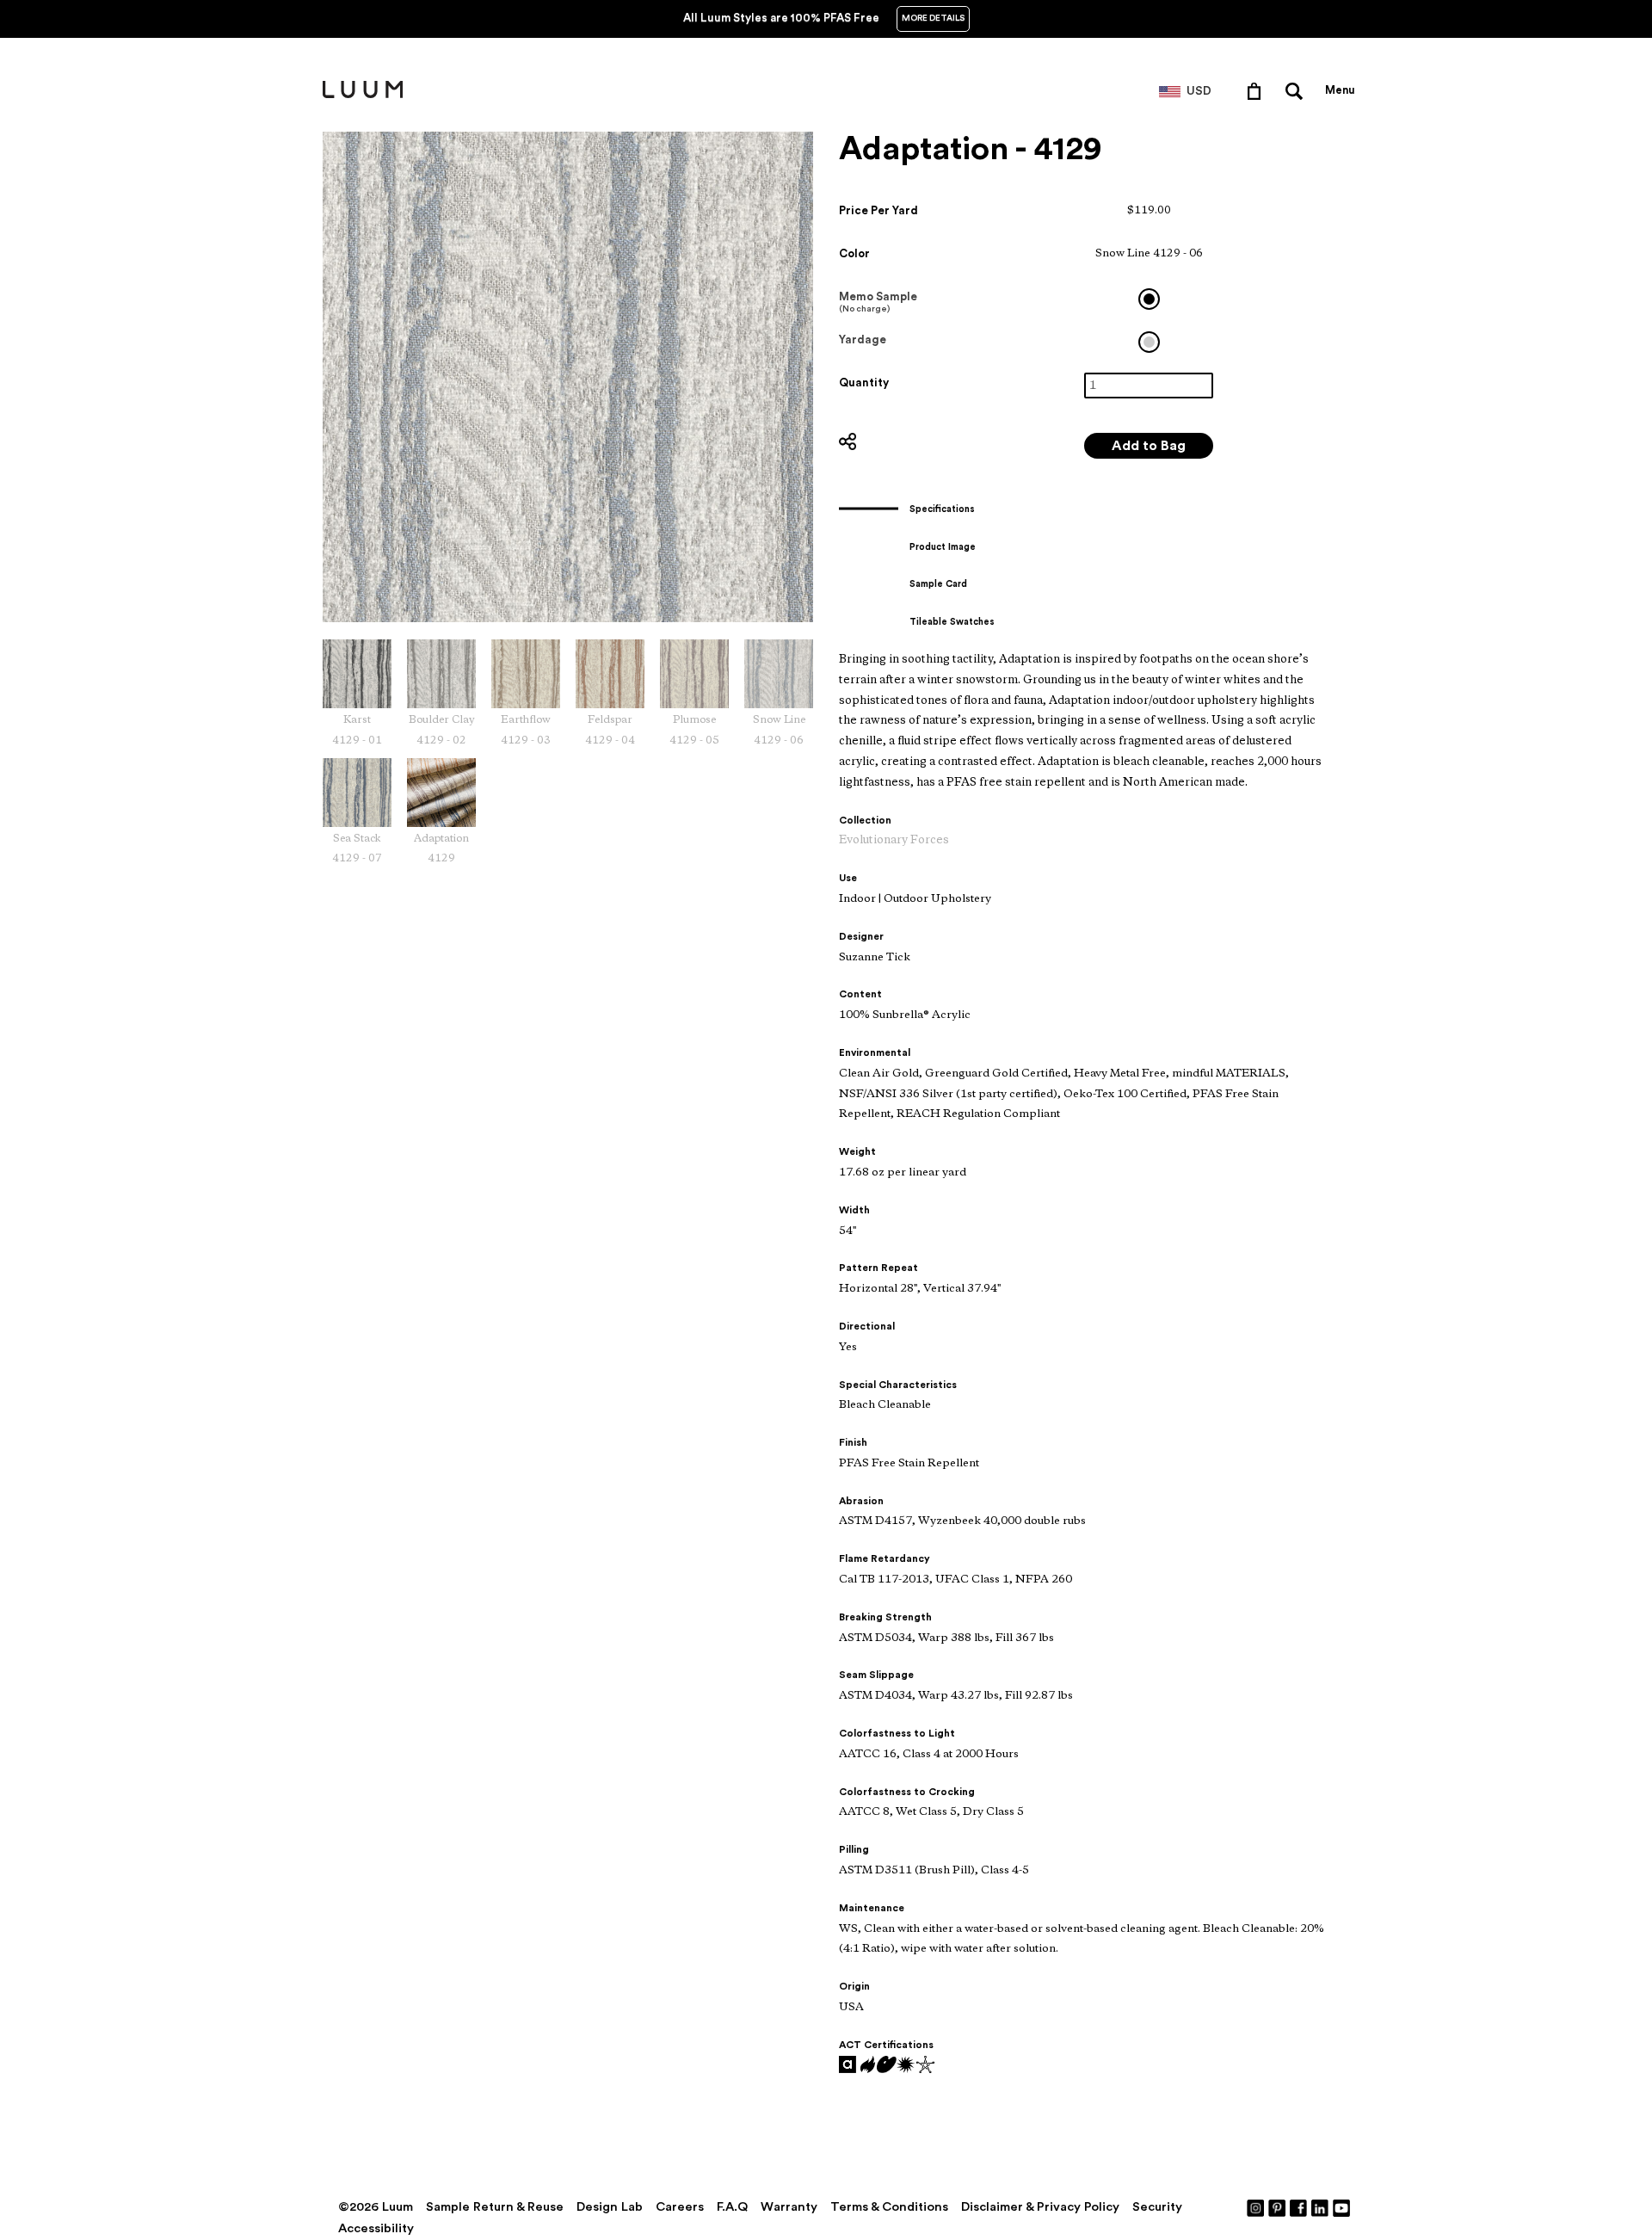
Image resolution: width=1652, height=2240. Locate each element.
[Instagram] (1256, 2207)
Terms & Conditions (889, 2207)
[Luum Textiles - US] (363, 95)
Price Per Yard (878, 210)
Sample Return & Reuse (495, 2207)
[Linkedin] (1321, 2207)
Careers (680, 2207)
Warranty (789, 2207)
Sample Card (938, 584)
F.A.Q (732, 2207)
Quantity (864, 383)
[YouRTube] (1342, 2207)
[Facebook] (1299, 2207)
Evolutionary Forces (894, 840)
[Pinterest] (1278, 2207)
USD (1199, 91)
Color (854, 253)
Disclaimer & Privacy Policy (1040, 2207)
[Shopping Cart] (1257, 90)
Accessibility (376, 2228)
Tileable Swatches (952, 622)
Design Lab (610, 2207)
